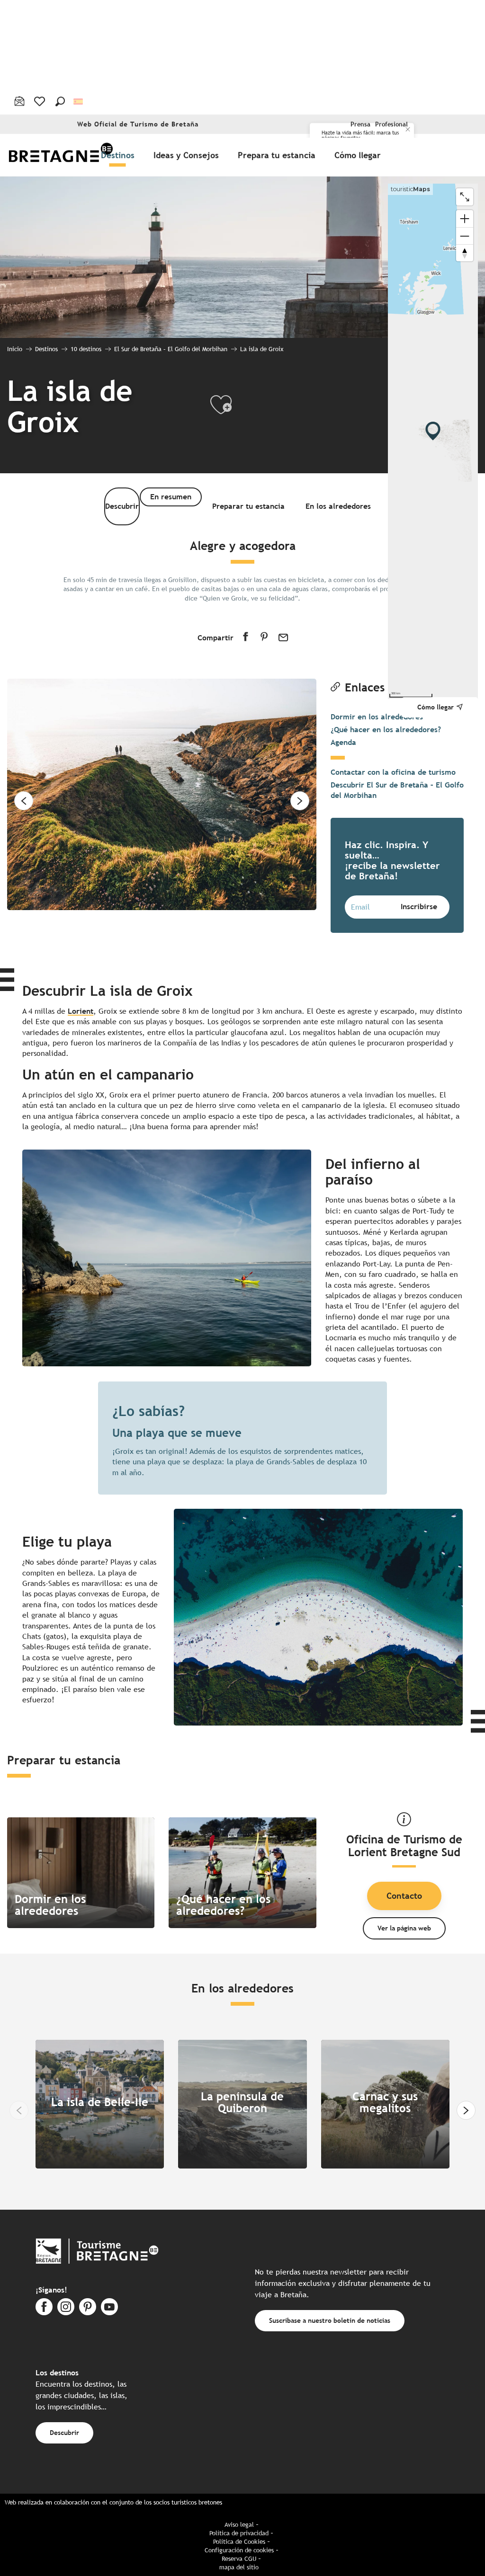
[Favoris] (40, 101)
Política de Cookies (239, 2542)
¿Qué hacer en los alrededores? (386, 730)
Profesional (391, 124)
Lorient (81, 1011)
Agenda (343, 742)
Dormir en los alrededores (377, 717)
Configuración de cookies (239, 2550)
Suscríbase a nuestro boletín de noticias (330, 2320)
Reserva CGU (239, 2559)
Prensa (360, 124)
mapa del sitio (239, 2567)
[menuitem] (61, 155)
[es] (79, 101)
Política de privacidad (239, 2533)
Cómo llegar (436, 707)
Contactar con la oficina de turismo (393, 772)
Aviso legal (239, 2525)
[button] (60, 101)
